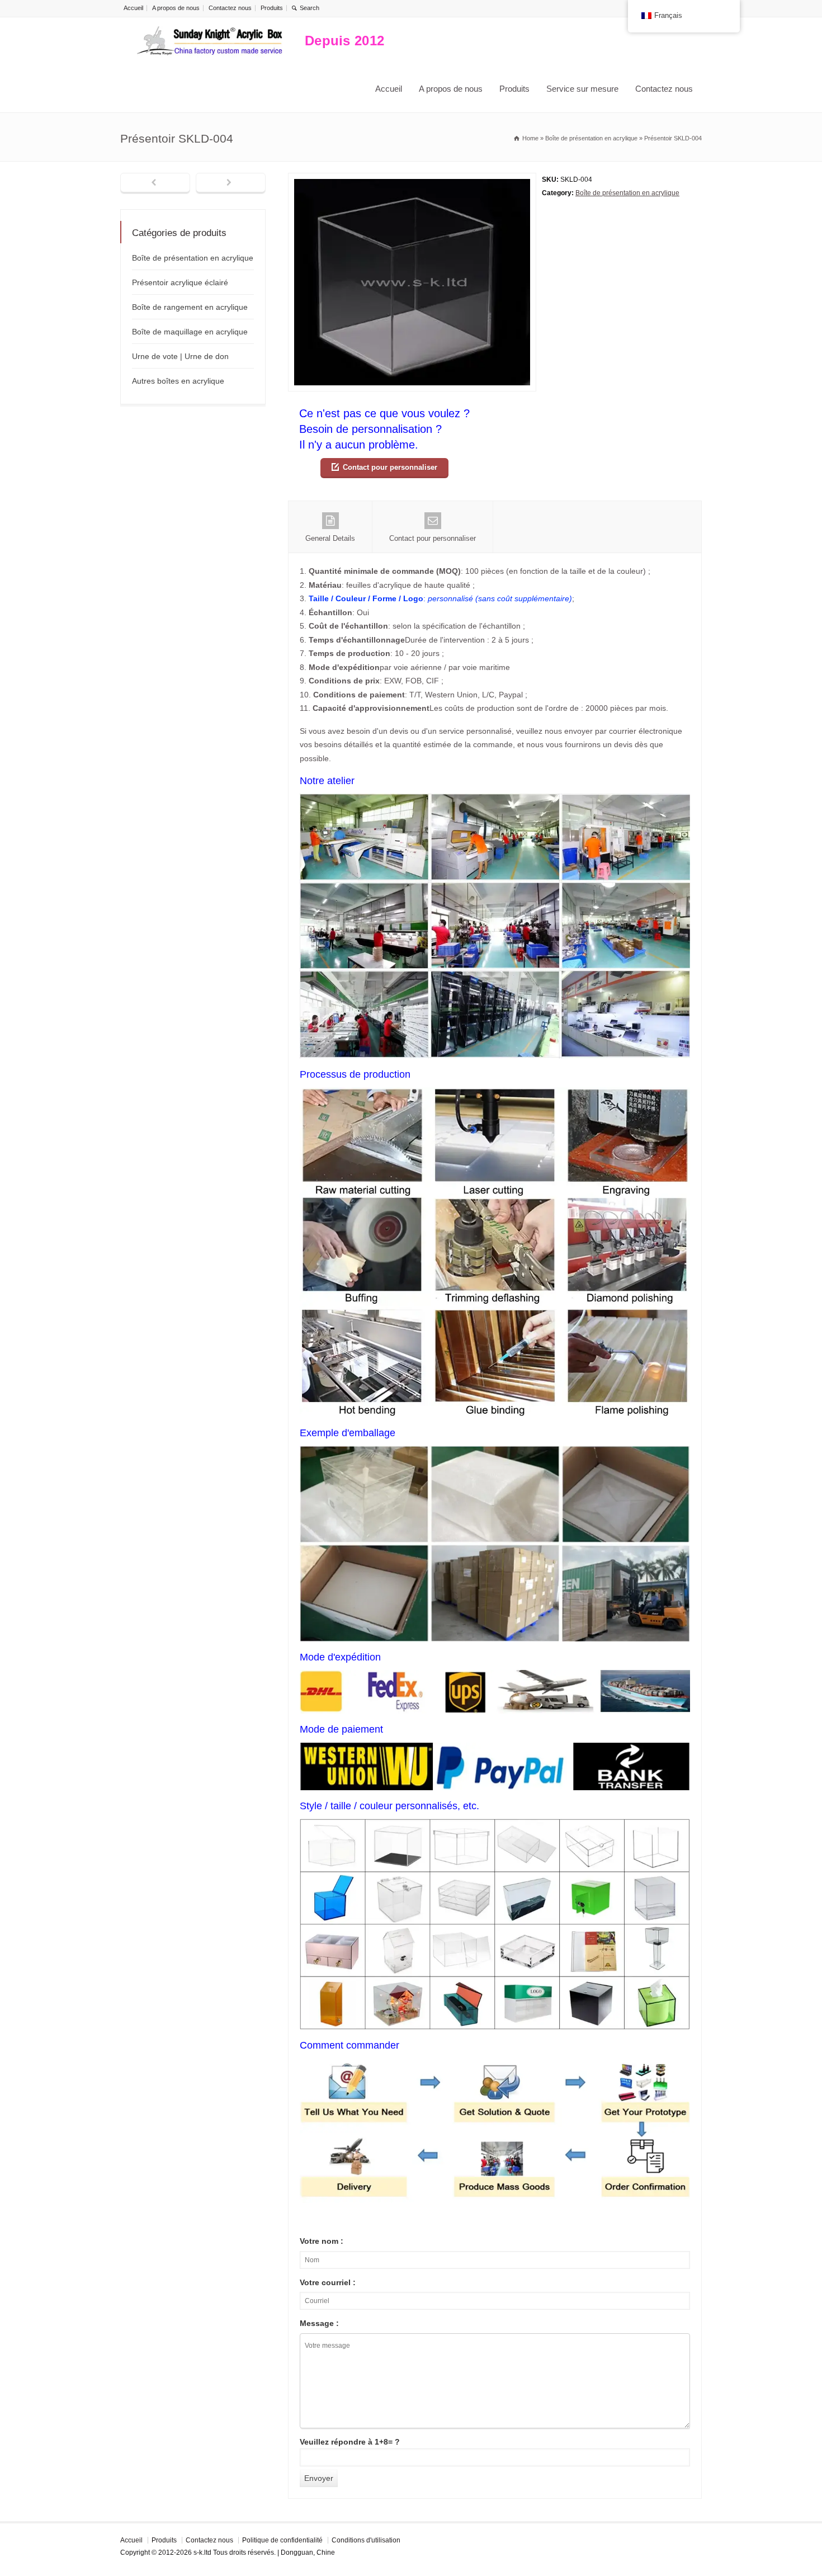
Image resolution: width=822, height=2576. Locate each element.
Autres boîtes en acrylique (178, 381)
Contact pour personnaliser (390, 467)
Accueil (133, 8)
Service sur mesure (582, 89)
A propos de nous (176, 8)
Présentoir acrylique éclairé (180, 282)
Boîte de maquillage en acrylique (190, 332)
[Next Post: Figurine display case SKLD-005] (231, 183)
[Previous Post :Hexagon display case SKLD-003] (155, 183)
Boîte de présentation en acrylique (627, 193)
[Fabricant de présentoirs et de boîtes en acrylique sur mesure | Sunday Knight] (210, 41)
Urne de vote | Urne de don (180, 356)
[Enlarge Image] (412, 180)
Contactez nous (230, 8)
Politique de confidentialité (282, 2540)
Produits (272, 8)
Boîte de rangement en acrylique (190, 307)
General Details (330, 538)
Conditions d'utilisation (366, 2540)
